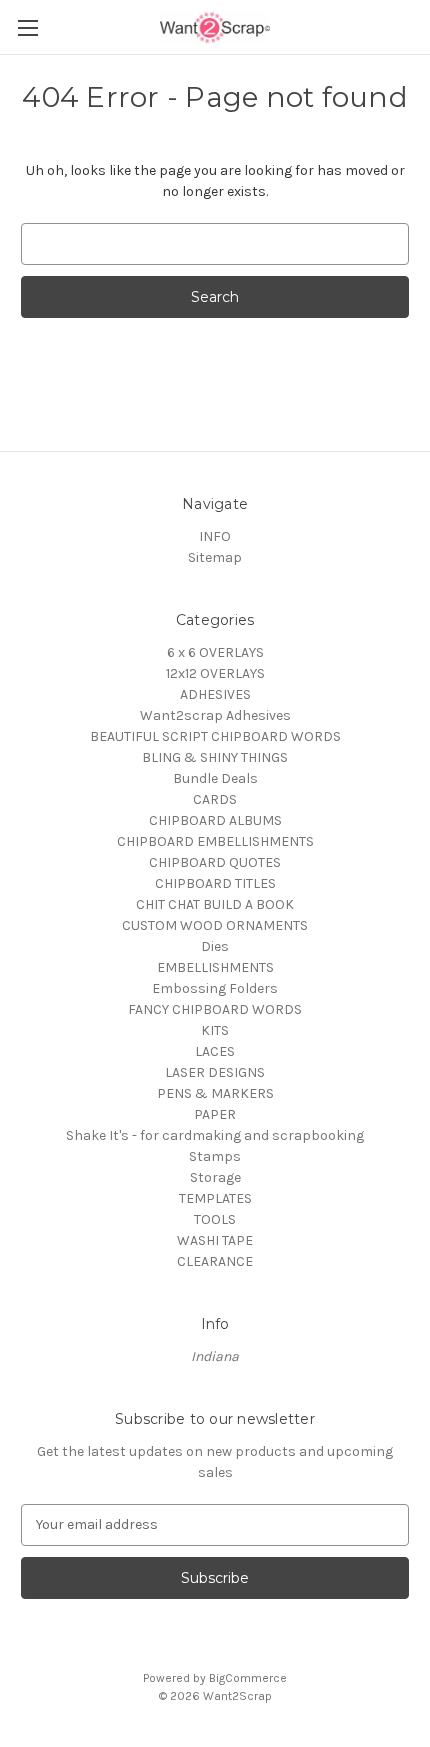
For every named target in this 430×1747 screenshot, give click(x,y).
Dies (215, 946)
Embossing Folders (215, 988)
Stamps (215, 1156)
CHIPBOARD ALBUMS (215, 820)
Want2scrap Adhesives (215, 715)
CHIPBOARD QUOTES (215, 862)
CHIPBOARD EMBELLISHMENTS (215, 841)
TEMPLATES (215, 1198)
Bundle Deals (215, 778)
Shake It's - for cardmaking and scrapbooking (215, 1135)
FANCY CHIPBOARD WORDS (215, 1009)
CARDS (215, 799)
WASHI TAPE (215, 1240)
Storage (215, 1177)
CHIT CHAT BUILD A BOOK (215, 904)
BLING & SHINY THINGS (215, 757)
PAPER (215, 1114)
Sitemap (215, 557)
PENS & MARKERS (215, 1093)
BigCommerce (248, 1678)
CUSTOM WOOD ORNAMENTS (215, 925)
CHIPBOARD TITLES (215, 883)
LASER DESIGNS (215, 1072)
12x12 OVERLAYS (215, 673)
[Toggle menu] (27, 27)
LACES (215, 1051)
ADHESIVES (215, 694)
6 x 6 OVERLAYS (215, 652)
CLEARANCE (215, 1261)
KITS (215, 1030)
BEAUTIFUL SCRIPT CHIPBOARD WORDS (215, 736)
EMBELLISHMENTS (215, 967)
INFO (215, 536)
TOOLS (215, 1219)
